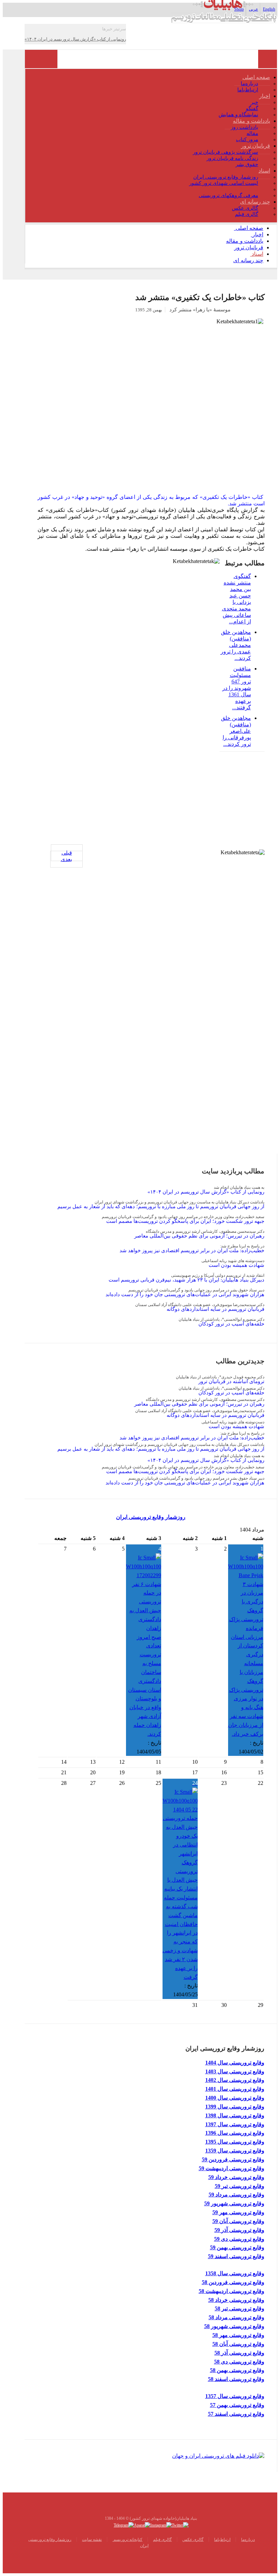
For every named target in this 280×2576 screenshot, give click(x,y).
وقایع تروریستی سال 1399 (235, 2107)
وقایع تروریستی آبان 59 (238, 2221)
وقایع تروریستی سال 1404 (235, 2063)
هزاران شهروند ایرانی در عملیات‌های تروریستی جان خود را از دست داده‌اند (185, 1294)
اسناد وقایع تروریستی (235, 189)
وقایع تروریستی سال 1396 (235, 2133)
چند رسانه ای (255, 202)
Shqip (239, 9)
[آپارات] (142, 2525)
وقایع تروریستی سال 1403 (235, 2071)
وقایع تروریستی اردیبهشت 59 (232, 2168)
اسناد (264, 171)
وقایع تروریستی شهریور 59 (234, 2203)
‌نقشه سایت (92, 2540)
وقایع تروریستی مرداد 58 (236, 2317)
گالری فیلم (247, 214)
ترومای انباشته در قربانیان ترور (231, 1381)
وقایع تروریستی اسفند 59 (236, 2256)
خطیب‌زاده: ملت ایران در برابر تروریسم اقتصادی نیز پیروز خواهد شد (192, 1250)
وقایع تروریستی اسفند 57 (236, 2414)
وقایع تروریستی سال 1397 (235, 2124)
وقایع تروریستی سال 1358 (235, 2273)
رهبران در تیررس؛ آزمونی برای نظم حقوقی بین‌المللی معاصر (199, 1236)
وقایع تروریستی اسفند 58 (236, 2379)
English (269, 9)
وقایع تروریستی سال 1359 (235, 2151)
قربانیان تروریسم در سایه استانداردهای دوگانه (215, 1309)
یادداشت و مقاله (251, 121)
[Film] (218, 2455)
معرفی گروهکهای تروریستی (228, 195)
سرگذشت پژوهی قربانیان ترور (226, 152)
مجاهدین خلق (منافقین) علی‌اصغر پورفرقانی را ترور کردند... (236, 731)
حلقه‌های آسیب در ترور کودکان (231, 1324)
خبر (254, 102)
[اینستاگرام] (161, 2525)
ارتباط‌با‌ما (248, 90)
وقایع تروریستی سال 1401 (235, 2089)
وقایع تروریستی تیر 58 (240, 2308)
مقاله (252, 133)
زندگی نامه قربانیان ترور (232, 158)
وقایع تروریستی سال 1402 (235, 2080)
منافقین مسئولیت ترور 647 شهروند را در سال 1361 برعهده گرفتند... (237, 688)
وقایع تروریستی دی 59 (239, 2239)
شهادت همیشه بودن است (236, 1265)
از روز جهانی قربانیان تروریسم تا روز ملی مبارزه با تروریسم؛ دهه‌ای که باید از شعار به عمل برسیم (161, 1206)
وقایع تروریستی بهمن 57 (237, 2405)
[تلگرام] (124, 2525)
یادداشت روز (244, 127)
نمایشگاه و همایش (238, 115)
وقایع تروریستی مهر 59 (238, 2212)
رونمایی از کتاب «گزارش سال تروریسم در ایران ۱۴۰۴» (206, 1192)
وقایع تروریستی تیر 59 (240, 2186)
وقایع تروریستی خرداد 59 (236, 2177)
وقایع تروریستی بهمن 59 (237, 2247)
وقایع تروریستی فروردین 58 (233, 2282)
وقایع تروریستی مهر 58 (238, 2335)
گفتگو (252, 108)
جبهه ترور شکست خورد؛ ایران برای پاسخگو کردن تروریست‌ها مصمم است (185, 1221)
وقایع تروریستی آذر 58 (239, 2353)
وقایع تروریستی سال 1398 (235, 2115)
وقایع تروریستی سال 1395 (235, 2142)
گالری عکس (245, 208)
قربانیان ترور (256, 146)
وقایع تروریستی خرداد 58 (236, 2300)
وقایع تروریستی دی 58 (239, 2362)
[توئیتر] (180, 2525)
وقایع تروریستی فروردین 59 (233, 2159)
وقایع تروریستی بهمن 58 (237, 2370)
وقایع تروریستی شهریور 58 (234, 2326)
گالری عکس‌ (193, 2540)
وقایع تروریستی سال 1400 (235, 2098)
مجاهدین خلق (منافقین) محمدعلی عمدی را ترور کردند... (236, 645)
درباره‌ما (249, 84)
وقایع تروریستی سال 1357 (235, 2396)
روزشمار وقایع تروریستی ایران (226, 177)
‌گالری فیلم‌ (162, 2540)
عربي (254, 9)
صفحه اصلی (256, 77)
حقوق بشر (247, 164)
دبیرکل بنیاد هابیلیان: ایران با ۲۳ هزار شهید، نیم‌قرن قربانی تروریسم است (186, 1280)
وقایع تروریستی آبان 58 (238, 2344)
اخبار (265, 96)
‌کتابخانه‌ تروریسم (127, 2540)
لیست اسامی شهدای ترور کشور (224, 183)
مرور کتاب (247, 139)
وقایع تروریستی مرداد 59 (236, 2195)
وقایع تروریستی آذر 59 (239, 2230)
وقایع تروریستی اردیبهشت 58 (232, 2291)
